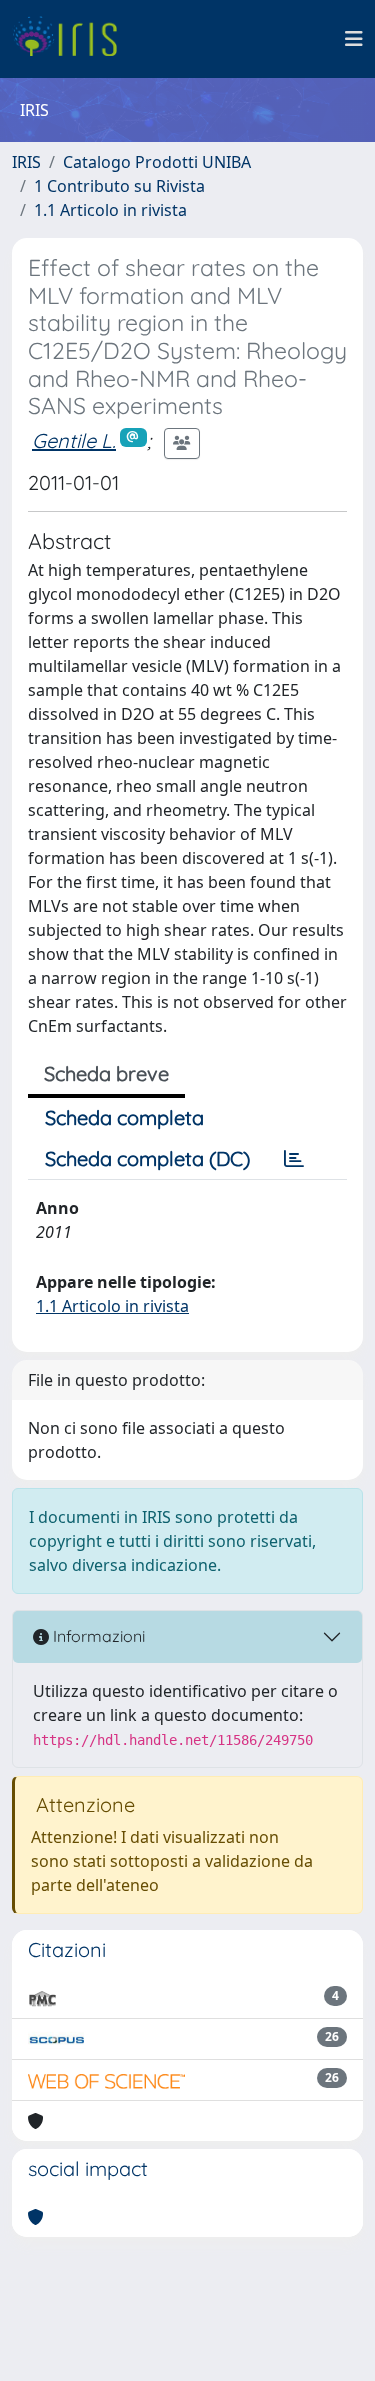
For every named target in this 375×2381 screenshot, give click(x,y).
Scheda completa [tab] (124, 1117)
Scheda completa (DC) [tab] (147, 1158)
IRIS (26, 162)
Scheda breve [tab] (106, 1073)
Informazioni (97, 1636)
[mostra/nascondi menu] (354, 39)
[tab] (294, 1159)
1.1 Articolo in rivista (110, 210)
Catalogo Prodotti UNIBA (157, 162)
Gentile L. (74, 440)
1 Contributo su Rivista (119, 186)
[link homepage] (72, 39)
